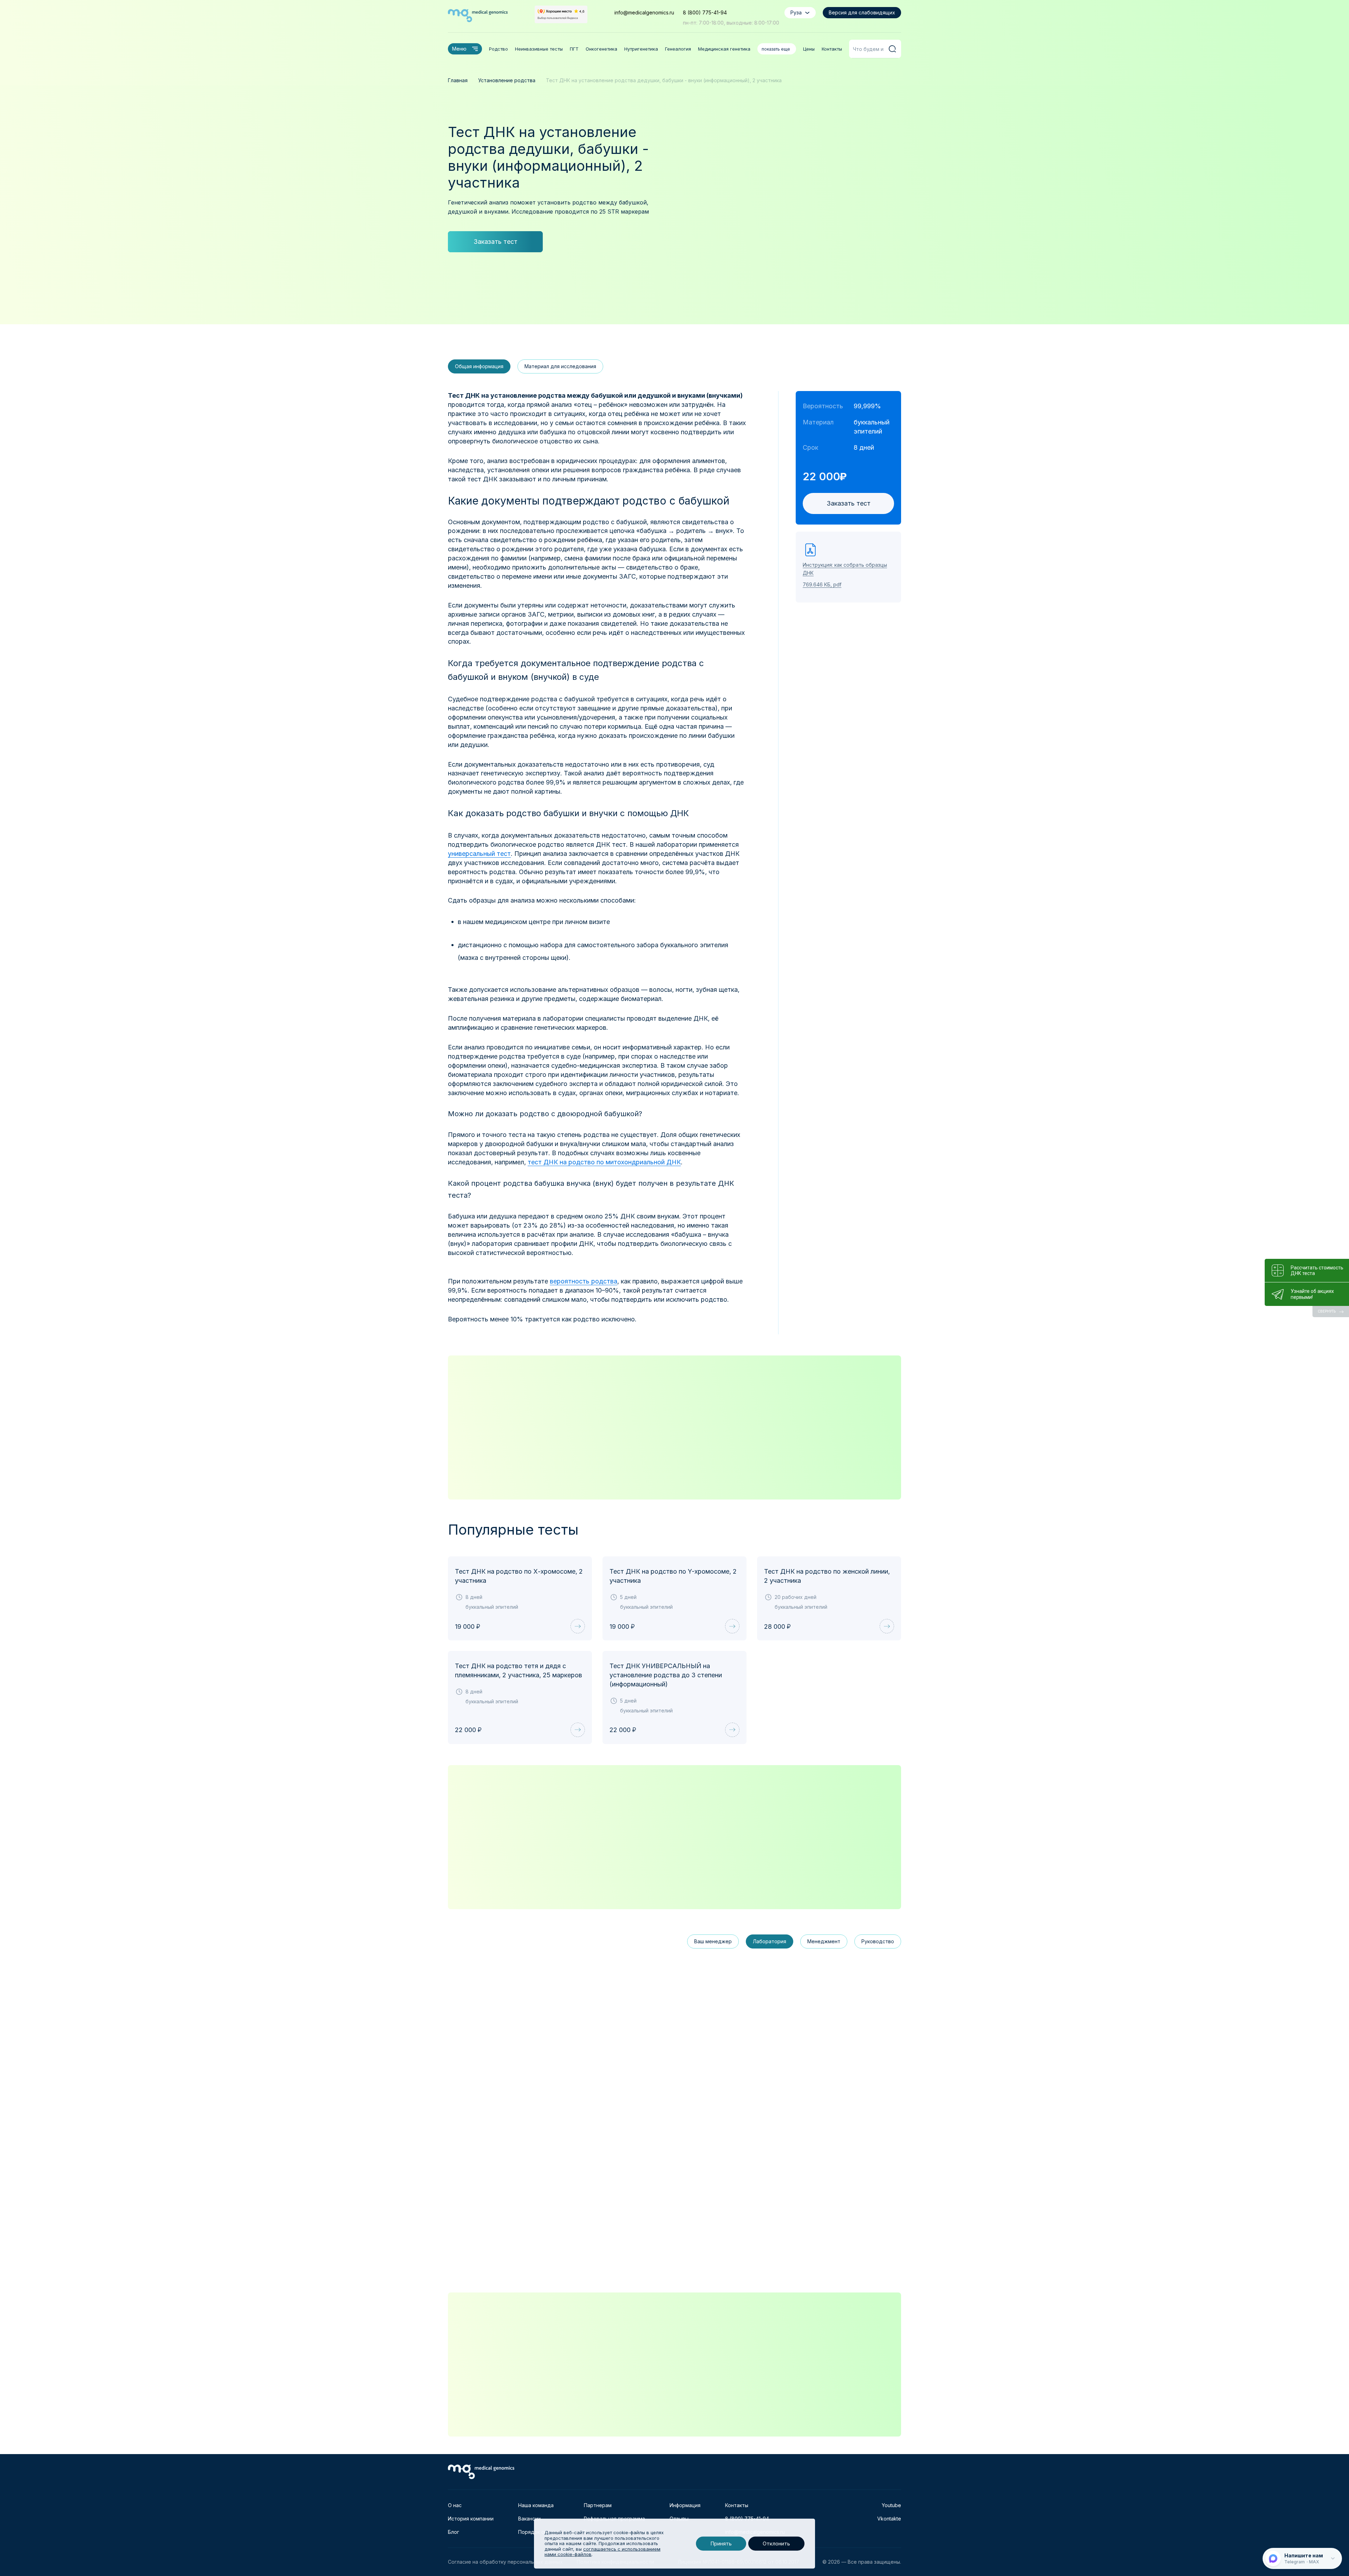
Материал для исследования (560, 366)
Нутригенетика (641, 49)
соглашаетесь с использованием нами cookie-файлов (602, 2552)
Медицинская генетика (724, 49)
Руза (796, 12)
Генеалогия (678, 49)
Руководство (878, 1941)
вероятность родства (584, 1281)
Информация (685, 2505)
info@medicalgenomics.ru (644, 12)
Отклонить (776, 2544)
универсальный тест (479, 854)
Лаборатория (770, 1941)
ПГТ (574, 49)
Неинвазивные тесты (539, 49)
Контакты (832, 49)
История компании (471, 2519)
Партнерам (598, 2505)
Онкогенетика (601, 49)
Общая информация (479, 366)
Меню (459, 49)
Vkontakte (889, 2519)
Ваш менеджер (713, 1941)
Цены (809, 49)
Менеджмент (824, 1941)
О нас (455, 2505)
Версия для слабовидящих (862, 12)
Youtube (891, 2505)
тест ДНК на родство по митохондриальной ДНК (604, 1162)
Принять (721, 2544)
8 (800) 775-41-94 (705, 12)
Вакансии (529, 2519)
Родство (498, 49)
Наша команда (536, 2505)
